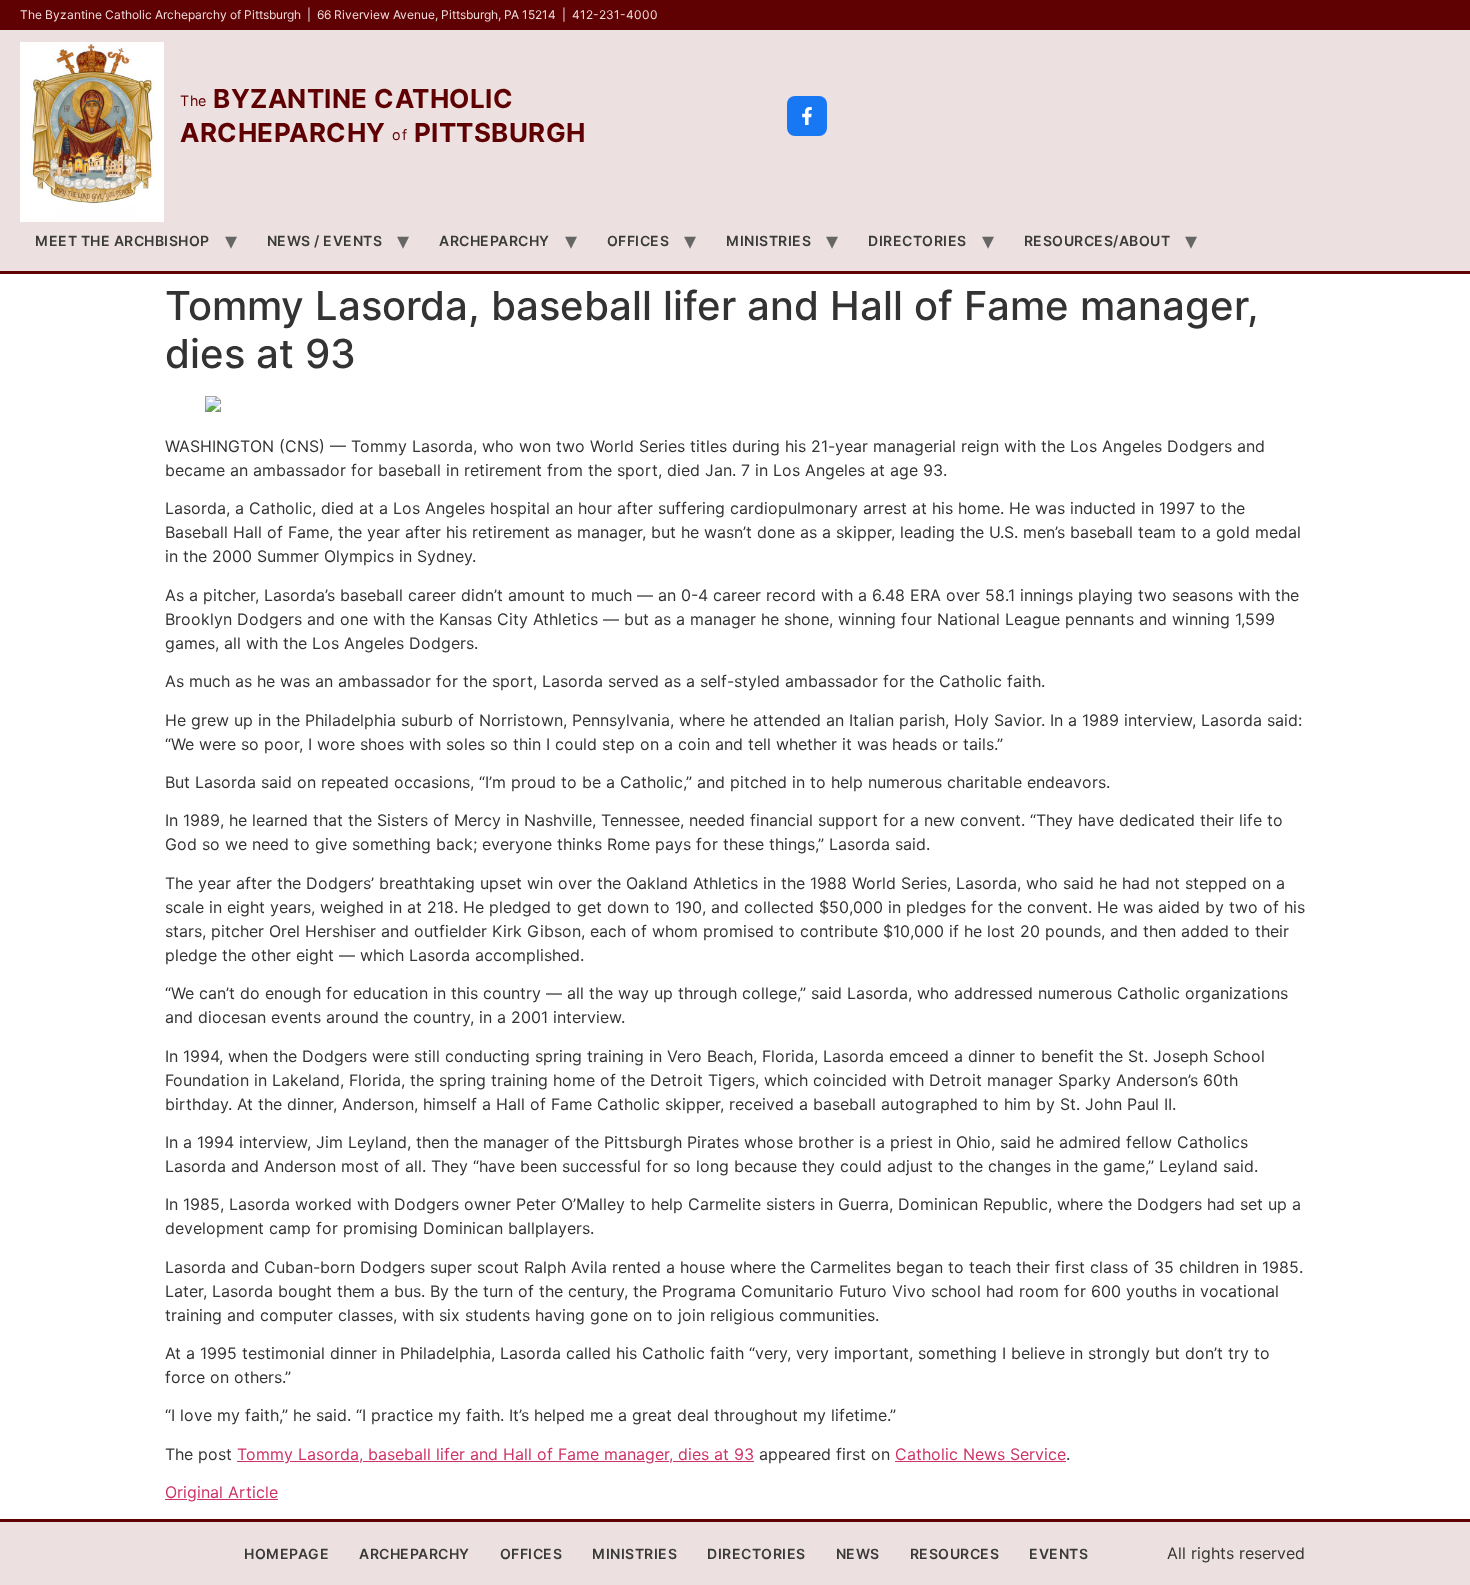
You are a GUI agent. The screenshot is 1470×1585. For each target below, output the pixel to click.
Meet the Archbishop (122, 240)
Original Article (221, 1492)
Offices (638, 240)
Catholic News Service (980, 1454)
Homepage (286, 1553)
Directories (917, 240)
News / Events (325, 240)
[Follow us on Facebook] (807, 116)
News (858, 1553)
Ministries (768, 240)
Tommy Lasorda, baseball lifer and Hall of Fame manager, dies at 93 (495, 1454)
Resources (955, 1553)
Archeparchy (494, 240)
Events (1058, 1553)
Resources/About (1097, 240)
